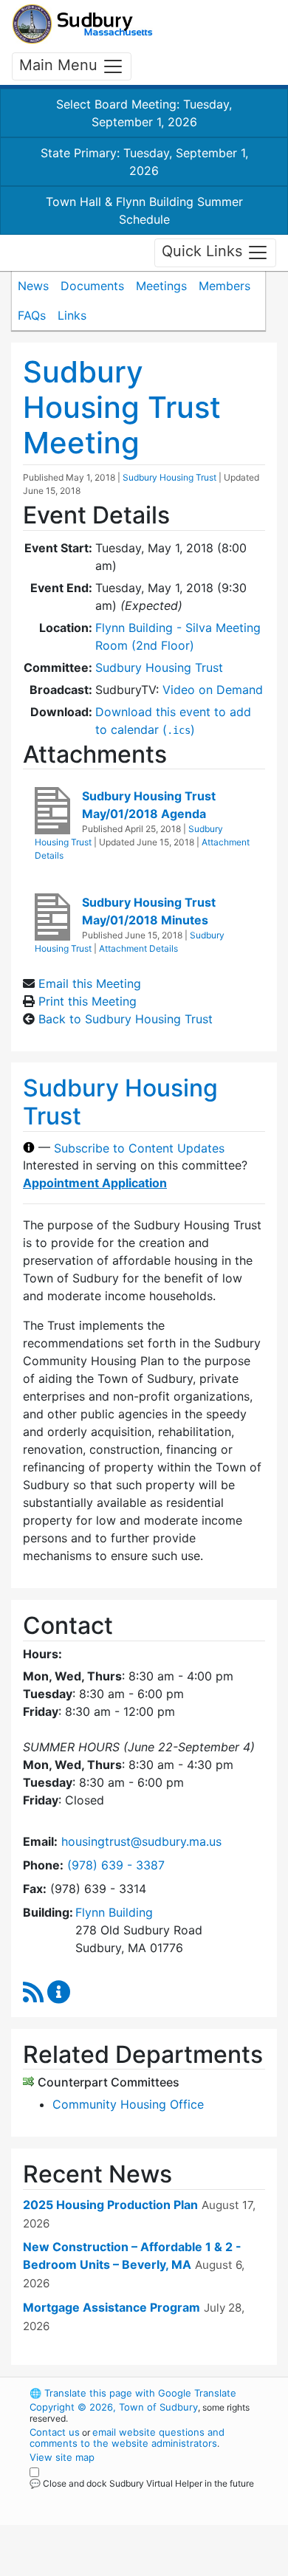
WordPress (95, 2497)
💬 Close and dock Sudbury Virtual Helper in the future (142, 2483)
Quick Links (204, 252)
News (33, 286)
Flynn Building (114, 1912)
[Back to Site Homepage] (82, 24)
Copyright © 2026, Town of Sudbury (114, 2407)
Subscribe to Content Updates (139, 1147)
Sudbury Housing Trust (169, 477)
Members (224, 286)
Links (72, 315)
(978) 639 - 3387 (116, 1865)
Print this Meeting (88, 1001)
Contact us (55, 2432)
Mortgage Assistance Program (112, 2307)
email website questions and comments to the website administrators (127, 2438)
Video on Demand (213, 690)
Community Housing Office (128, 2104)
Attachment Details (138, 948)
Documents (92, 286)
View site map (62, 2457)
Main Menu (61, 65)
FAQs (32, 315)
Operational (120, 2567)
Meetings (161, 286)
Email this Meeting (90, 983)
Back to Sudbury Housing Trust (126, 1019)
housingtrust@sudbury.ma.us (141, 1841)
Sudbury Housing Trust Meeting (122, 407)
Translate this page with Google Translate (133, 2393)
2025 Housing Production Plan (110, 2205)
